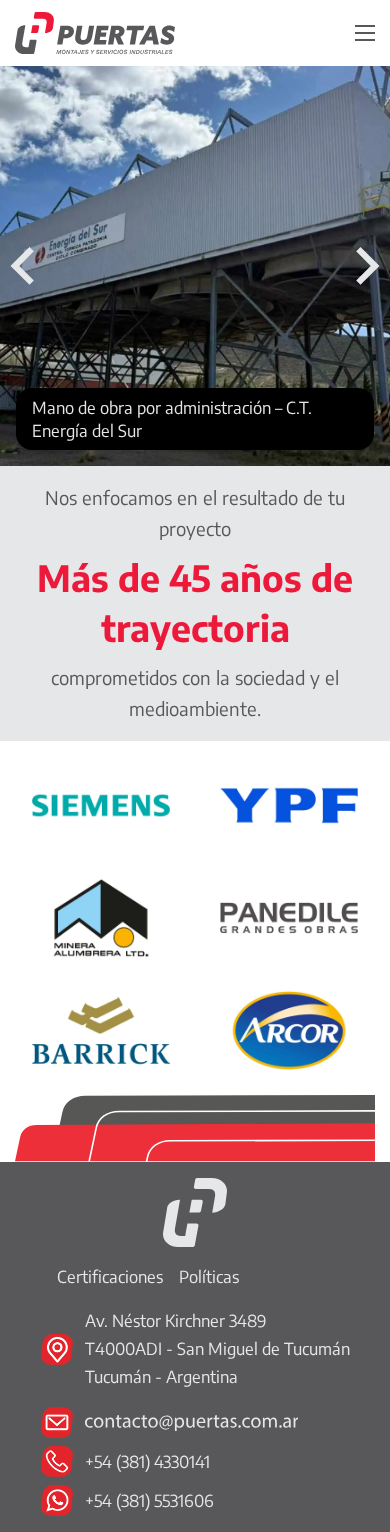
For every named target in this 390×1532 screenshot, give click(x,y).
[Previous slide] (25, 266)
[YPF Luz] (289, 803)
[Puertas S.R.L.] (195, 1210)
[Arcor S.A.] (289, 1028)
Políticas (209, 1276)
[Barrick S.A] (101, 1028)
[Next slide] (365, 266)
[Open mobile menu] (365, 33)
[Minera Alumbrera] (101, 915)
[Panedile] (289, 915)
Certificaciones (110, 1276)
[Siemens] (101, 803)
